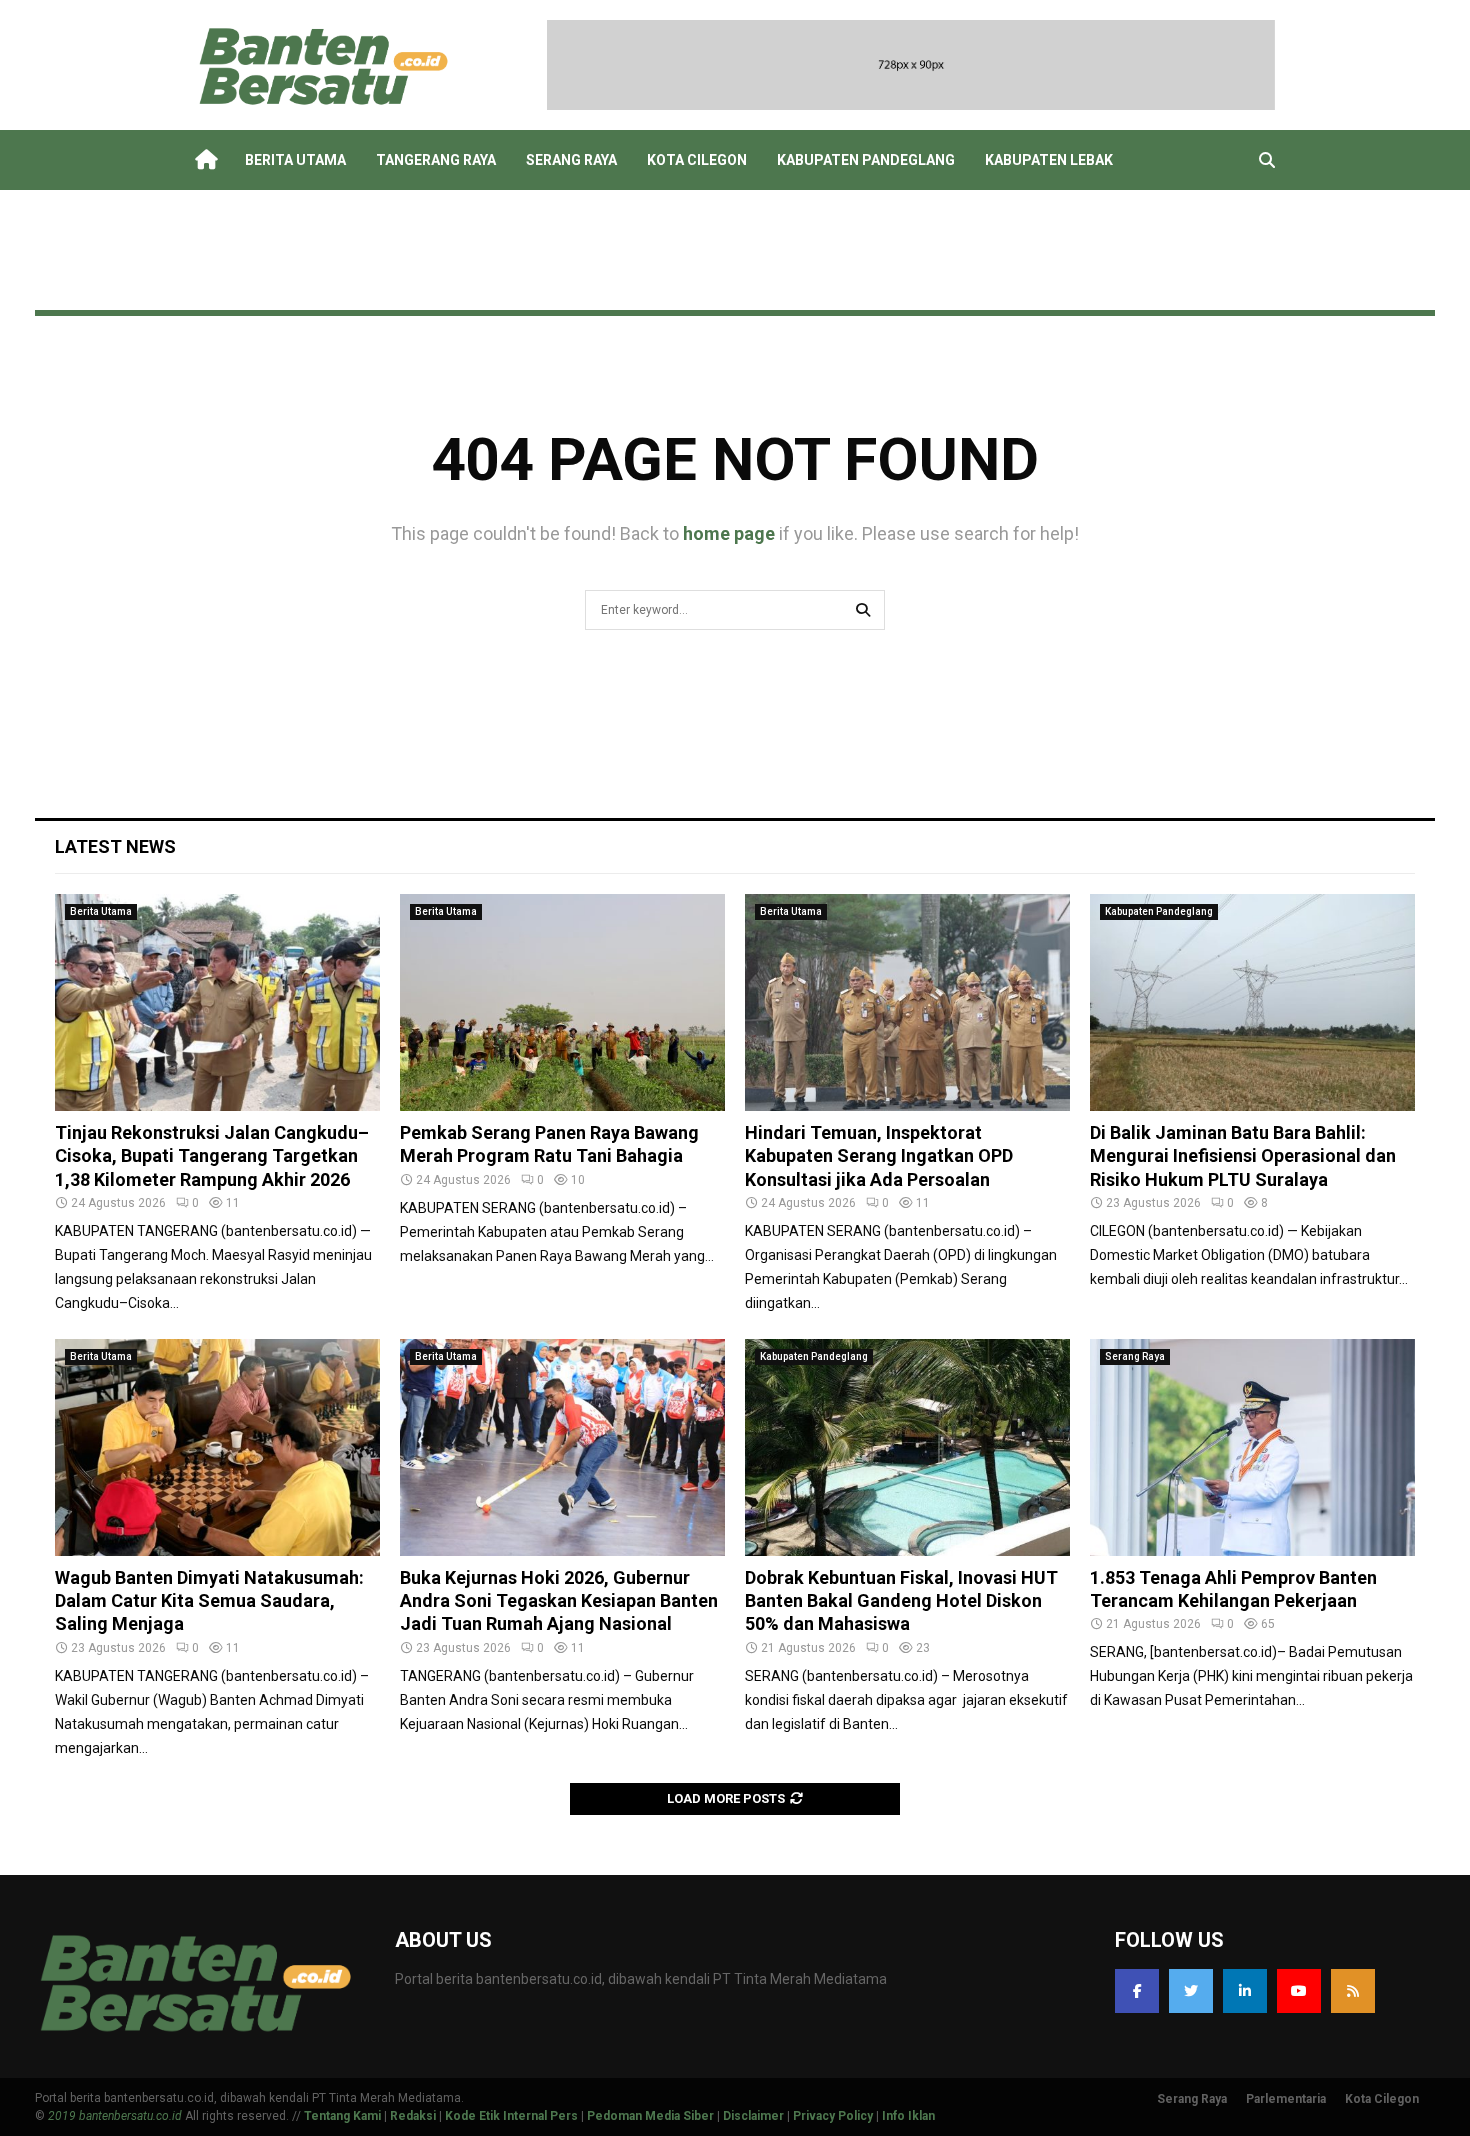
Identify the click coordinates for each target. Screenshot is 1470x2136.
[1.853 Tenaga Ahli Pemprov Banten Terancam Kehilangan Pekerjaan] (1252, 1447)
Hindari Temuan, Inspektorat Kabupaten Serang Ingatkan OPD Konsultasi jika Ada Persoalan (879, 1156)
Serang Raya (571, 160)
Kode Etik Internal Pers (511, 2116)
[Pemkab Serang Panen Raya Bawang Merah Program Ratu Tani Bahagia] (562, 1002)
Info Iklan (908, 2116)
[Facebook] (1137, 1991)
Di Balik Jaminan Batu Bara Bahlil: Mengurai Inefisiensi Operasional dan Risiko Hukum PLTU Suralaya (1243, 1156)
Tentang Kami (342, 2116)
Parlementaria (1286, 2099)
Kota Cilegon (697, 160)
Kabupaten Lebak (1049, 160)
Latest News (115, 846)
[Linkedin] (1245, 1991)
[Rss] (1353, 1991)
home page (729, 533)
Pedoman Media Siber (650, 2116)
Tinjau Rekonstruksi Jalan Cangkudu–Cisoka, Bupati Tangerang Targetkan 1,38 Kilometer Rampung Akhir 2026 (212, 1156)
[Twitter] (1191, 1991)
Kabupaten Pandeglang (866, 160)
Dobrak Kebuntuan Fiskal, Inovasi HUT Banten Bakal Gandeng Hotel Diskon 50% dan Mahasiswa (901, 1601)
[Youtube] (1299, 1991)
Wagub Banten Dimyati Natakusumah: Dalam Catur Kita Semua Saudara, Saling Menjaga (209, 1601)
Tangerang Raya (436, 160)
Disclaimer (753, 2116)
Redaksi (413, 2116)
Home (205, 160)
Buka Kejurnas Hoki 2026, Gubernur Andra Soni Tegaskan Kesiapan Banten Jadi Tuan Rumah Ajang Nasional (559, 1601)
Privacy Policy (833, 2116)
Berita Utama (295, 160)
